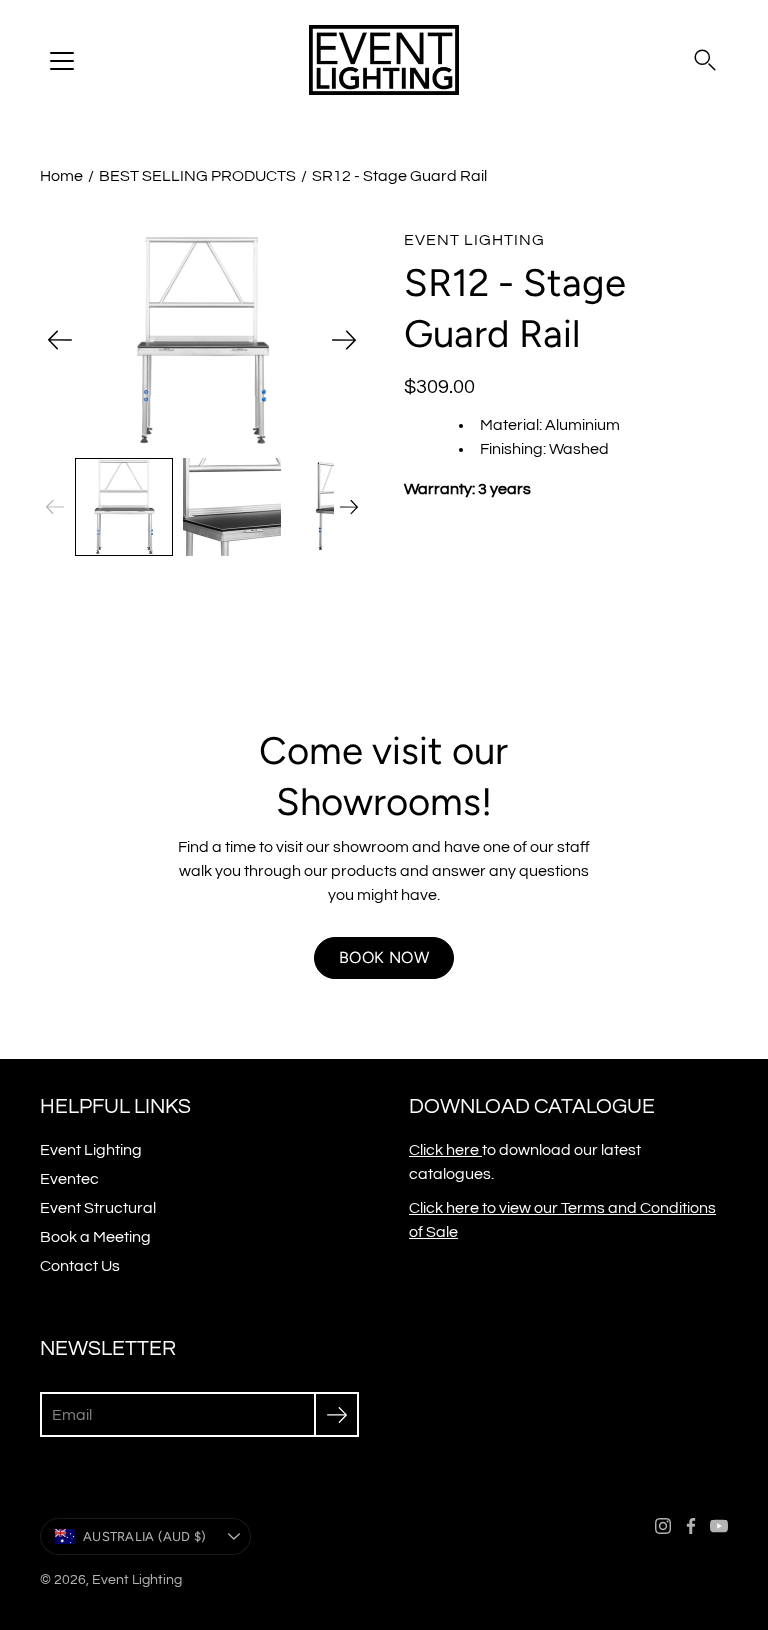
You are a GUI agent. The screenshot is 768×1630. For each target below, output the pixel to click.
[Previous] (60, 340)
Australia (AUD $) (144, 1536)
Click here (445, 1150)
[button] (705, 60)
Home (61, 176)
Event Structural (98, 1208)
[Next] (344, 340)
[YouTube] (719, 1526)
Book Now (384, 957)
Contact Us (80, 1266)
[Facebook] (691, 1526)
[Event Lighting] (384, 60)
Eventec (69, 1179)
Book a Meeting (95, 1237)
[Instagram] (663, 1526)
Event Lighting (91, 1150)
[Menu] (62, 61)
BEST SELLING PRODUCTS (197, 176)
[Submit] (336, 1414)
